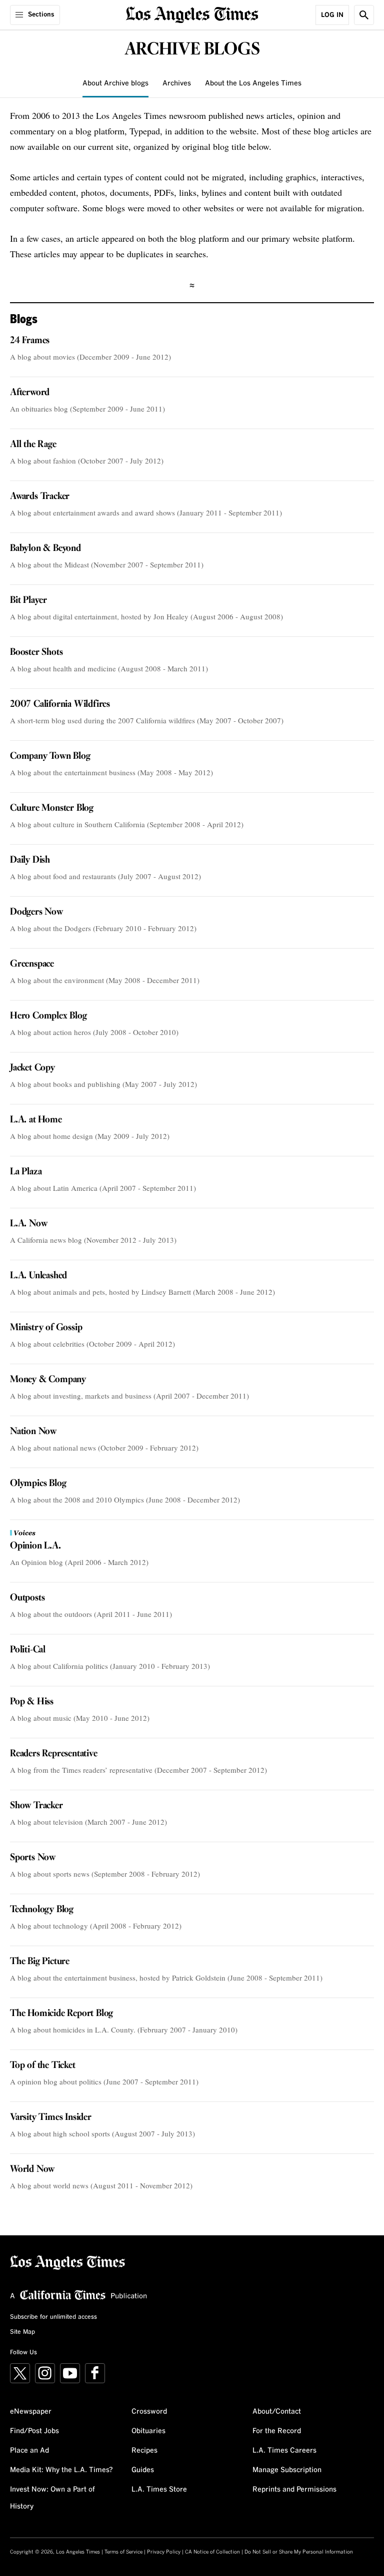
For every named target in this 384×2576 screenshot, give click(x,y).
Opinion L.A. (35, 1546)
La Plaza (26, 1172)
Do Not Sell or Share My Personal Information (299, 2552)
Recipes (144, 2451)
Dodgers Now (36, 912)
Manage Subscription (287, 2470)
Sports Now (33, 1858)
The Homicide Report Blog (61, 2014)
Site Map (22, 2332)
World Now (32, 2169)
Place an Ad (29, 2451)
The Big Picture (40, 1962)
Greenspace (32, 964)
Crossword (149, 2412)
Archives (177, 83)
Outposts (27, 1598)
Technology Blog (42, 1910)
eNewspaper (31, 2412)
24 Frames (30, 341)
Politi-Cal (28, 1650)
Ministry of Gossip (46, 1328)
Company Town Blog (50, 756)
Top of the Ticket (43, 2065)
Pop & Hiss (32, 1702)
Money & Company (48, 1380)
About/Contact (277, 2412)
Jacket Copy (32, 1068)
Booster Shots (36, 652)
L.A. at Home (36, 1120)
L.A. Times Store (159, 2490)
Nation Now (33, 1432)
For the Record (277, 2431)
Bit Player (28, 600)
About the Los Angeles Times (253, 83)
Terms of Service (123, 2552)
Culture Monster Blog (52, 808)
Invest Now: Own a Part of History (52, 2498)
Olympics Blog (38, 1484)
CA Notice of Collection (212, 2552)
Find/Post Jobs (34, 2431)
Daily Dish (30, 860)
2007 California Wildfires (60, 704)
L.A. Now (28, 1224)
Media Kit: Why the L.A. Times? (61, 2470)
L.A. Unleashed (38, 1276)
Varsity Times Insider (51, 2117)
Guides (143, 2470)
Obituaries (148, 2431)
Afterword (30, 393)
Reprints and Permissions (294, 2490)
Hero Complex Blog (48, 1016)
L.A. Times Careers (284, 2451)
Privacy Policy (164, 2552)
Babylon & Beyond (45, 548)
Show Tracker (36, 1806)
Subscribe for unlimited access (53, 2317)
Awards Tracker (40, 497)
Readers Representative (54, 1754)
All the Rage (33, 445)
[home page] (192, 14)
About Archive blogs (115, 83)
